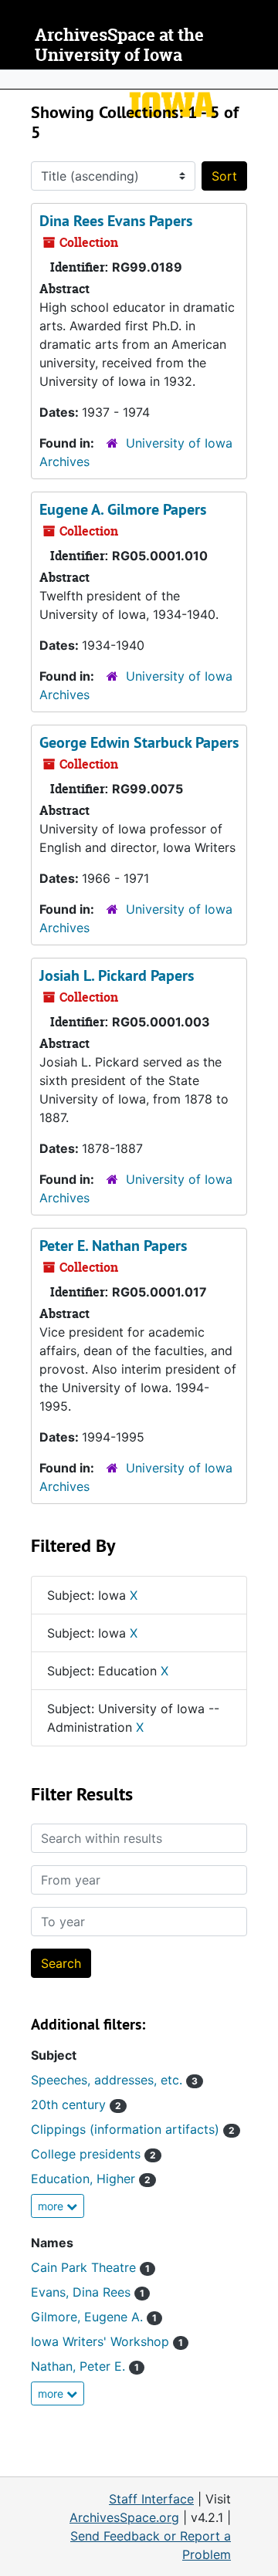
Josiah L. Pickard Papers (117, 975)
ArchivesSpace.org (124, 2517)
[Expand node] (263, 79)
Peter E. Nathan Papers (113, 1246)
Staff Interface (151, 2499)
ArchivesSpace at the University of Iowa (119, 45)
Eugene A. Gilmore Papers (123, 509)
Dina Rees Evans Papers (116, 221)
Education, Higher (91, 2179)
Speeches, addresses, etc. (114, 2080)
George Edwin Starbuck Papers (139, 742)
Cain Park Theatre (90, 2267)
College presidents (93, 2154)
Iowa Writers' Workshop (107, 2341)
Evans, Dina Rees (88, 2292)
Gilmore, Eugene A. (94, 2317)
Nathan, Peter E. (85, 2366)
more (52, 2206)
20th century (76, 2104)
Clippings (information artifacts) (133, 2129)
